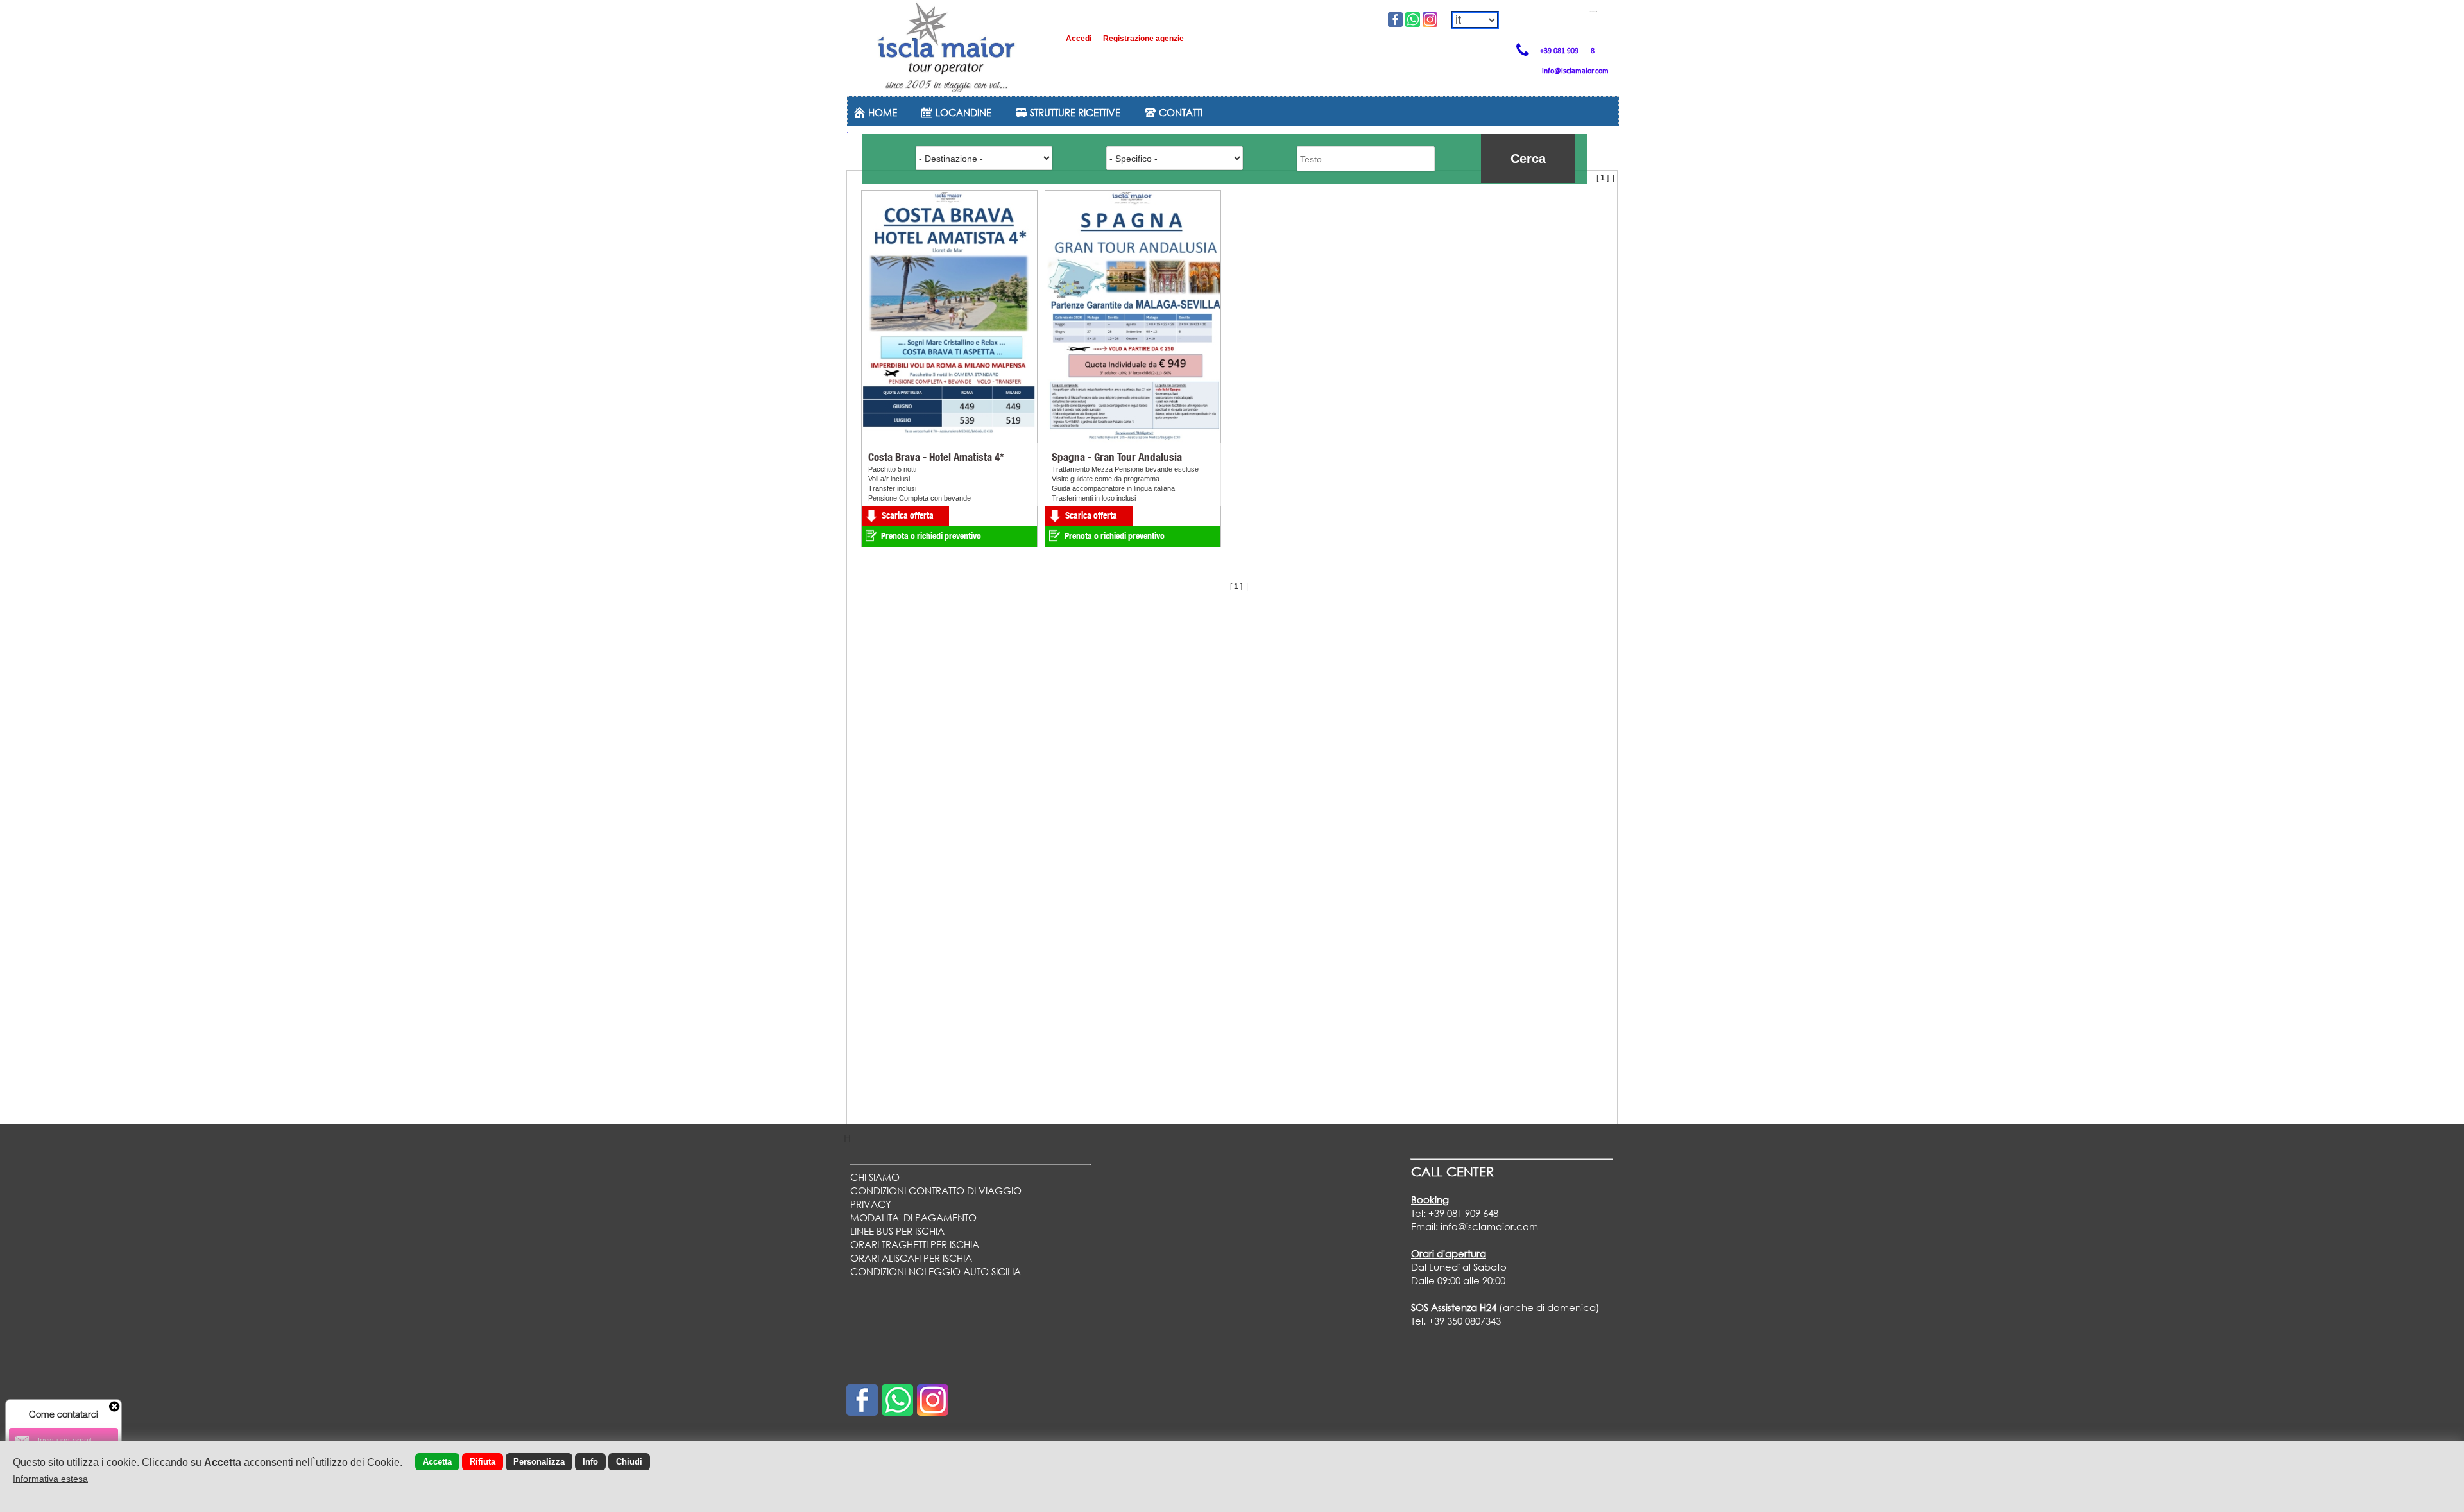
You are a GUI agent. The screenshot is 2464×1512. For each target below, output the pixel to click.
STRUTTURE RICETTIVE (1074, 112)
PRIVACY (871, 1204)
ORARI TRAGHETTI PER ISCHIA (915, 1244)
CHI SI (875, 1177)
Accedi (1080, 39)
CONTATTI (1179, 112)
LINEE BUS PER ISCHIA (897, 1231)
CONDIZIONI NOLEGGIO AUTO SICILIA (936, 1271)
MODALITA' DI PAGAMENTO (913, 1217)
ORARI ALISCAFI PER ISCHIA (911, 1258)
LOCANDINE (962, 112)
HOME (881, 112)
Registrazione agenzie (1143, 39)
